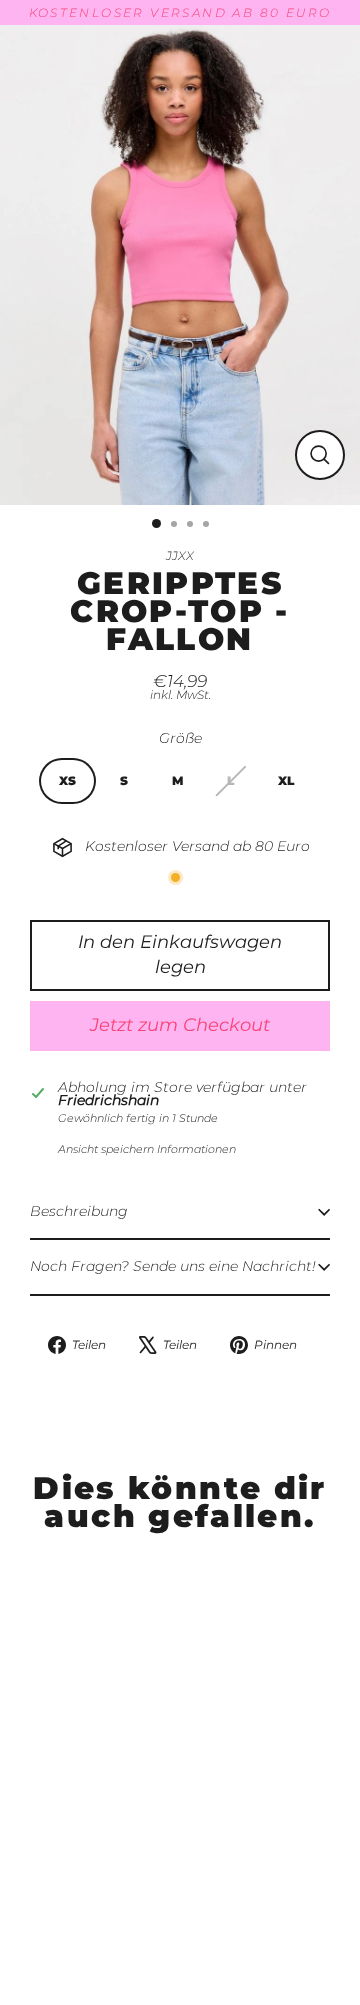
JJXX (180, 555)
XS (67, 780)
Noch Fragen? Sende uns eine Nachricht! (173, 1266)
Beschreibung (79, 1211)
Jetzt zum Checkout (180, 1025)
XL (286, 780)
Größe (180, 739)
